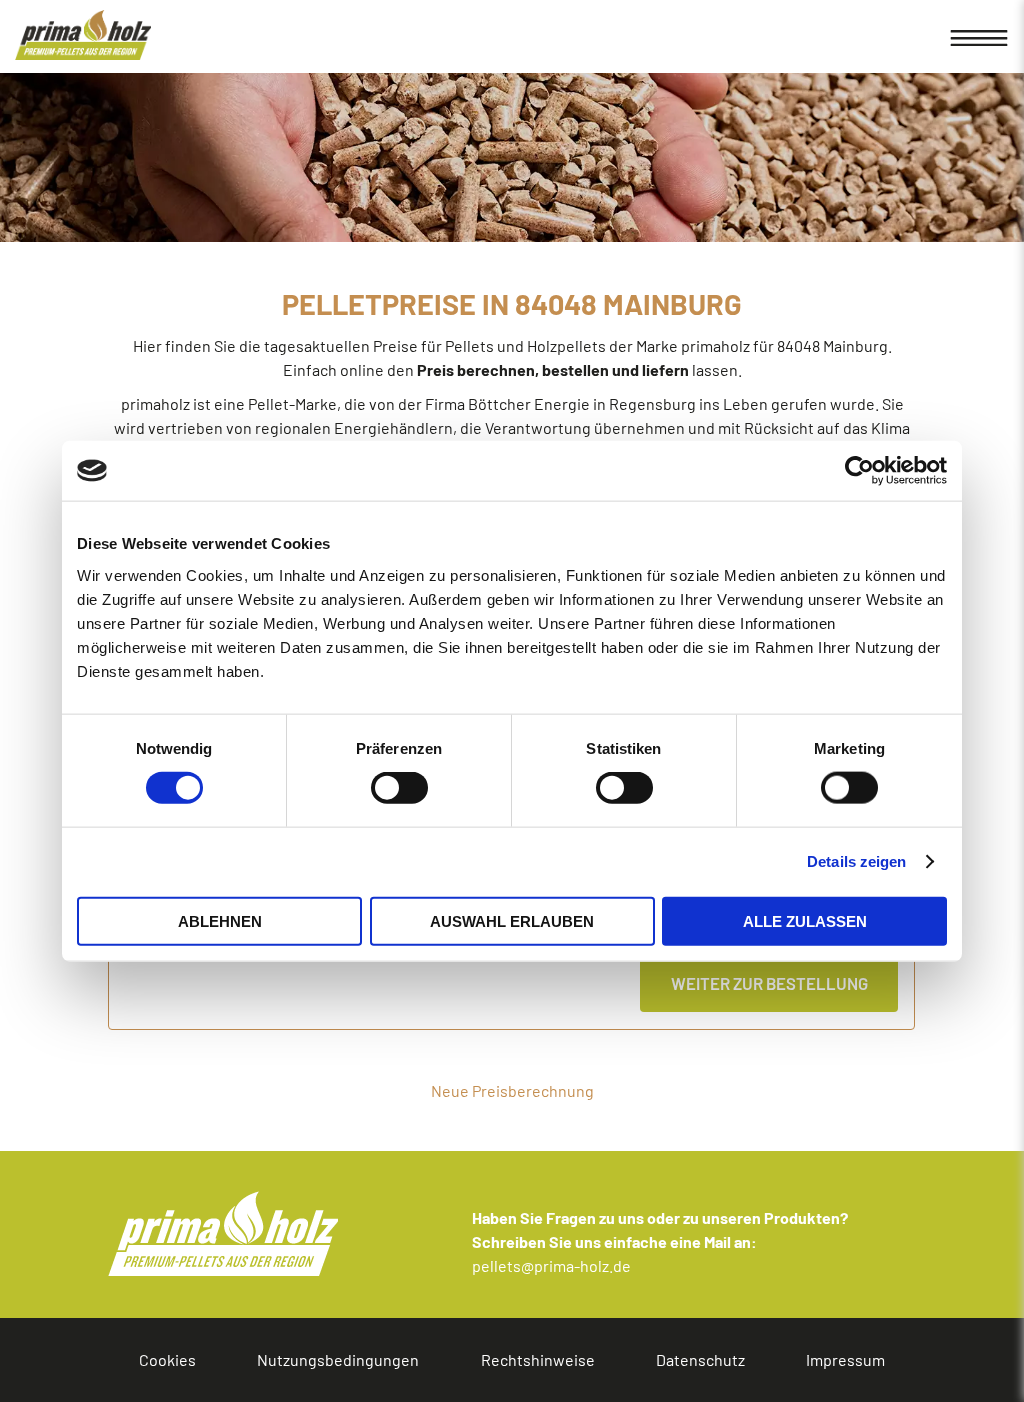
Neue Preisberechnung (512, 1090)
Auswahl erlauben (512, 920)
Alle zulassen (805, 920)
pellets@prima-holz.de (551, 1265)
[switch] (349, 788)
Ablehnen (220, 920)
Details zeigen (856, 861)
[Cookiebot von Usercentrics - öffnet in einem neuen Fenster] (859, 471)
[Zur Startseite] (83, 35)
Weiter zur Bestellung (769, 983)
